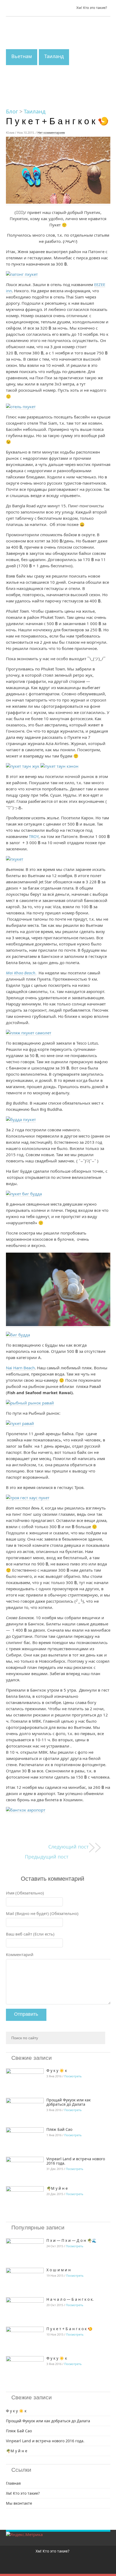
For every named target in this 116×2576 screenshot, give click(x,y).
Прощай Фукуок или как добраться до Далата (69, 2102)
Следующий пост (69, 1847)
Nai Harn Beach (20, 1368)
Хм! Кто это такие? (92, 8)
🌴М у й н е (57, 2188)
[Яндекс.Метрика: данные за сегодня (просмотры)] (24, 2534)
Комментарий (20, 1954)
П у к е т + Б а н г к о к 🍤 (69, 2329)
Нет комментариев (51, 133)
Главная (13, 2483)
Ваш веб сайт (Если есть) (30, 1934)
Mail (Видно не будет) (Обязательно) (42, 1913)
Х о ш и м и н (59, 2270)
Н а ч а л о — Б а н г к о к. (71, 2299)
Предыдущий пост (47, 1857)
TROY (34, 836)
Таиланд (54, 56)
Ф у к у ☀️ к (57, 2070)
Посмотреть (73, 2076)
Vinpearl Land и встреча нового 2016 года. (76, 2161)
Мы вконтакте (19, 2503)
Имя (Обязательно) (25, 1893)
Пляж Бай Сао (59, 2129)
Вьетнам (22, 56)
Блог (12, 111)
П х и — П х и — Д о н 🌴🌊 (71, 2240)
